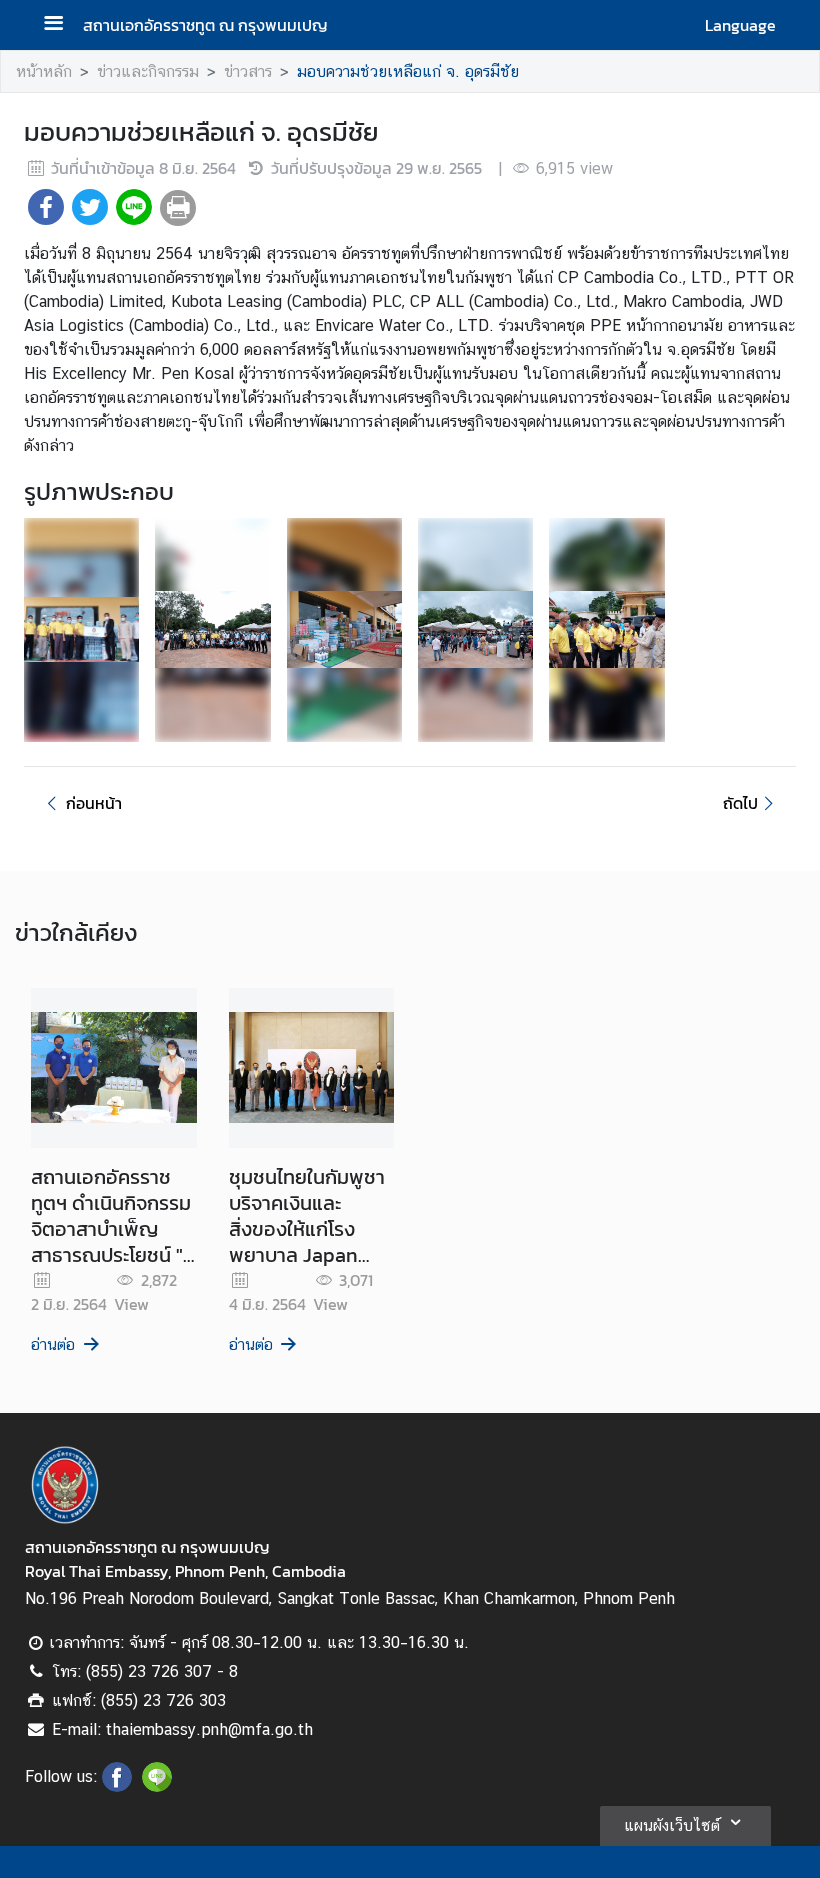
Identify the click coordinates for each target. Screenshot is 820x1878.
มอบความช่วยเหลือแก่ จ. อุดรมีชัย (408, 71)
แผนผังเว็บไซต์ (672, 1825)
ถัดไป (740, 803)
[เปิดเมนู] (61, 25)
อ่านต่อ (53, 1344)
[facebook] (117, 1786)
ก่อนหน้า (94, 803)
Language (740, 25)
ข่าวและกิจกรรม (148, 71)
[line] (157, 1786)
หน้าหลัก (44, 71)
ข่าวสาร (248, 71)
